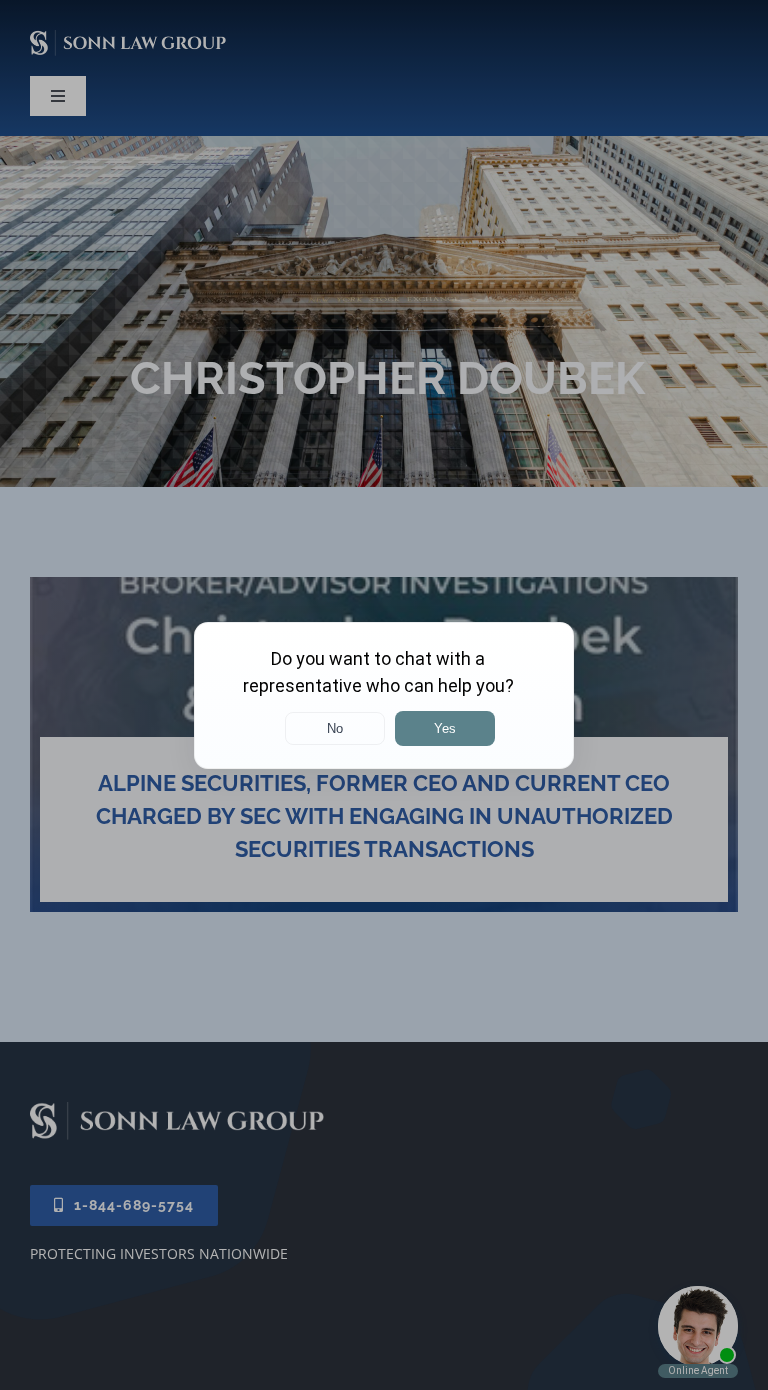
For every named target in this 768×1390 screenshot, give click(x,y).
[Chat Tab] (384, 695)
